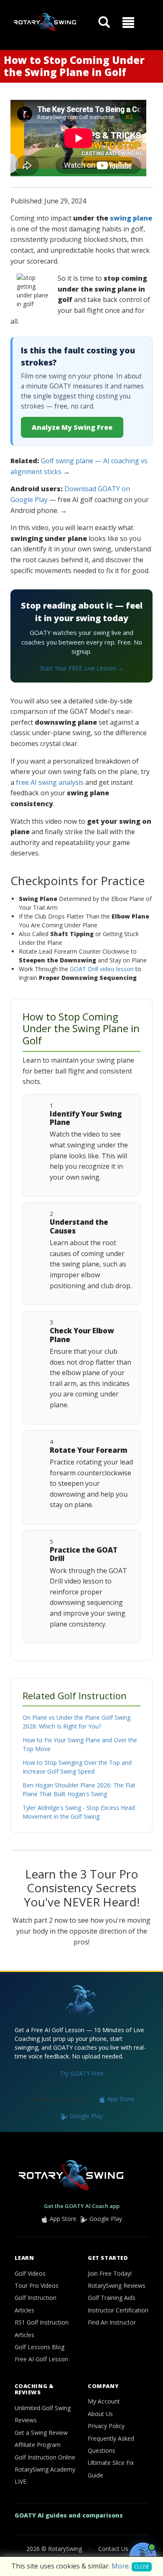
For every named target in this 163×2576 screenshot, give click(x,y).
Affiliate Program (38, 2445)
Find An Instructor (112, 2322)
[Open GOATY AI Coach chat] (143, 2556)
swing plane (131, 218)
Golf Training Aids (112, 2298)
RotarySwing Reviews (117, 2285)
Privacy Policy (106, 2426)
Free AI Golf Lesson (41, 2359)
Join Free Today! (110, 2273)
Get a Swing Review (41, 2433)
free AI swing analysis (50, 782)
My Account (104, 2401)
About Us (100, 2414)
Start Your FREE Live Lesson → (82, 668)
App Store (120, 2099)
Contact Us (113, 2549)
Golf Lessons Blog (39, 2347)
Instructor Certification (118, 2310)
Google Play (85, 2116)
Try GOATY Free (82, 2073)
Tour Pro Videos (37, 2285)
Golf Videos (30, 2273)
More (120, 2566)
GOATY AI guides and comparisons (69, 2515)
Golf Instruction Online (45, 2457)
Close (142, 2567)
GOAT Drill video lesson (102, 969)
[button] (128, 23)
